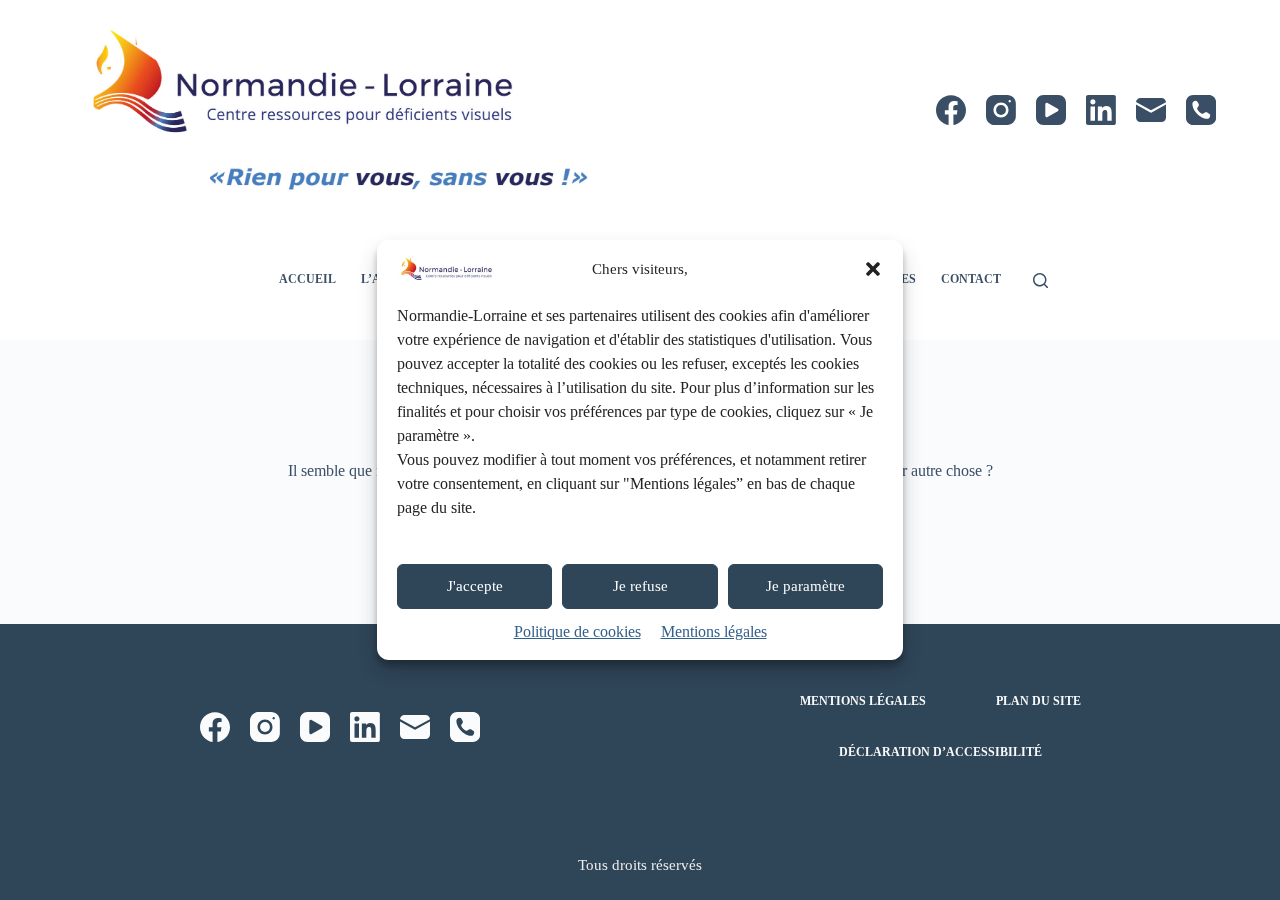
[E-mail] (1151, 110)
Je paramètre (805, 586)
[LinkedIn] (1101, 110)
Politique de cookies (577, 631)
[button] (873, 269)
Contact (971, 279)
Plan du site (1038, 701)
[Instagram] (1001, 110)
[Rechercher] (1040, 280)
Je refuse (640, 586)
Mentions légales (714, 631)
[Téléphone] (1201, 110)
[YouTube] (1051, 110)
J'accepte (475, 586)
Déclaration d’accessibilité (940, 752)
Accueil (307, 279)
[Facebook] (951, 110)
